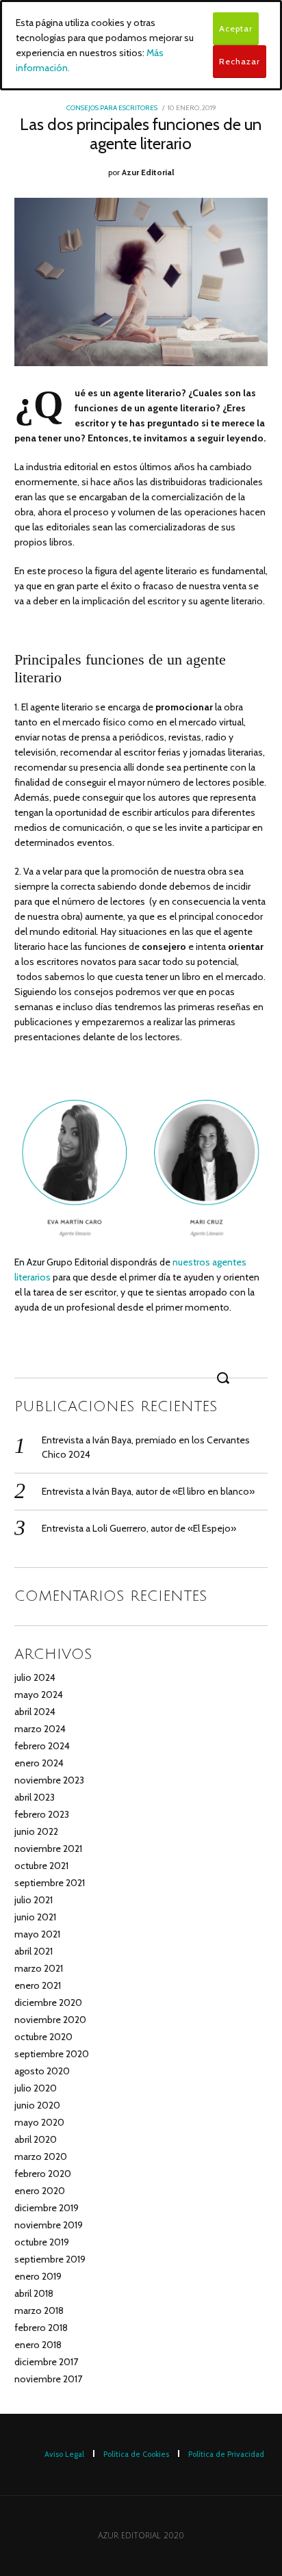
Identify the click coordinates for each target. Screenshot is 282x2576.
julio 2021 (34, 1900)
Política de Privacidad (226, 2454)
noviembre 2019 (49, 2225)
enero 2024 (39, 1763)
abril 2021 (34, 1951)
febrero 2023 (42, 1814)
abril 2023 (35, 1797)
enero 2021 (38, 1985)
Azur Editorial (148, 172)
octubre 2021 (41, 1866)
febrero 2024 (42, 1746)
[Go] (225, 1378)
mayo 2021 (37, 1934)
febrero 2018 (41, 2328)
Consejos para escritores (112, 108)
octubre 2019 (42, 2242)
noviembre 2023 (49, 1780)
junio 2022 (36, 1831)
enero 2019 (38, 2276)
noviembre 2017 (48, 2379)
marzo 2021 (39, 1968)
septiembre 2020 (52, 2054)
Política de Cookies (136, 2454)
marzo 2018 (39, 2310)
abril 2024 (35, 1712)
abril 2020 (36, 2139)
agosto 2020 (42, 2071)
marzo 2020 (41, 2156)
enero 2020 (40, 2191)
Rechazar (240, 61)
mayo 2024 (39, 1695)
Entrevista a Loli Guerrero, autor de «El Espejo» (139, 1528)
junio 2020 (37, 2105)
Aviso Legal (64, 2454)
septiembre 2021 (50, 1883)
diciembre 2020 (48, 2002)
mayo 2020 (39, 2122)
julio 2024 (35, 1677)
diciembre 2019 (47, 2208)
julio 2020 (36, 2088)
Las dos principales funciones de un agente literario (141, 134)
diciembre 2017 (46, 2362)
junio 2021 (35, 1917)
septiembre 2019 (50, 2259)
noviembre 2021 (48, 1849)
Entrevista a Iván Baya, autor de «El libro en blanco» (148, 1491)
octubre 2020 (43, 2037)
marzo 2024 (40, 1729)
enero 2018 (38, 2345)
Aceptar (236, 28)
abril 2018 (34, 2293)
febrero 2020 (43, 2174)
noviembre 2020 (50, 2020)
